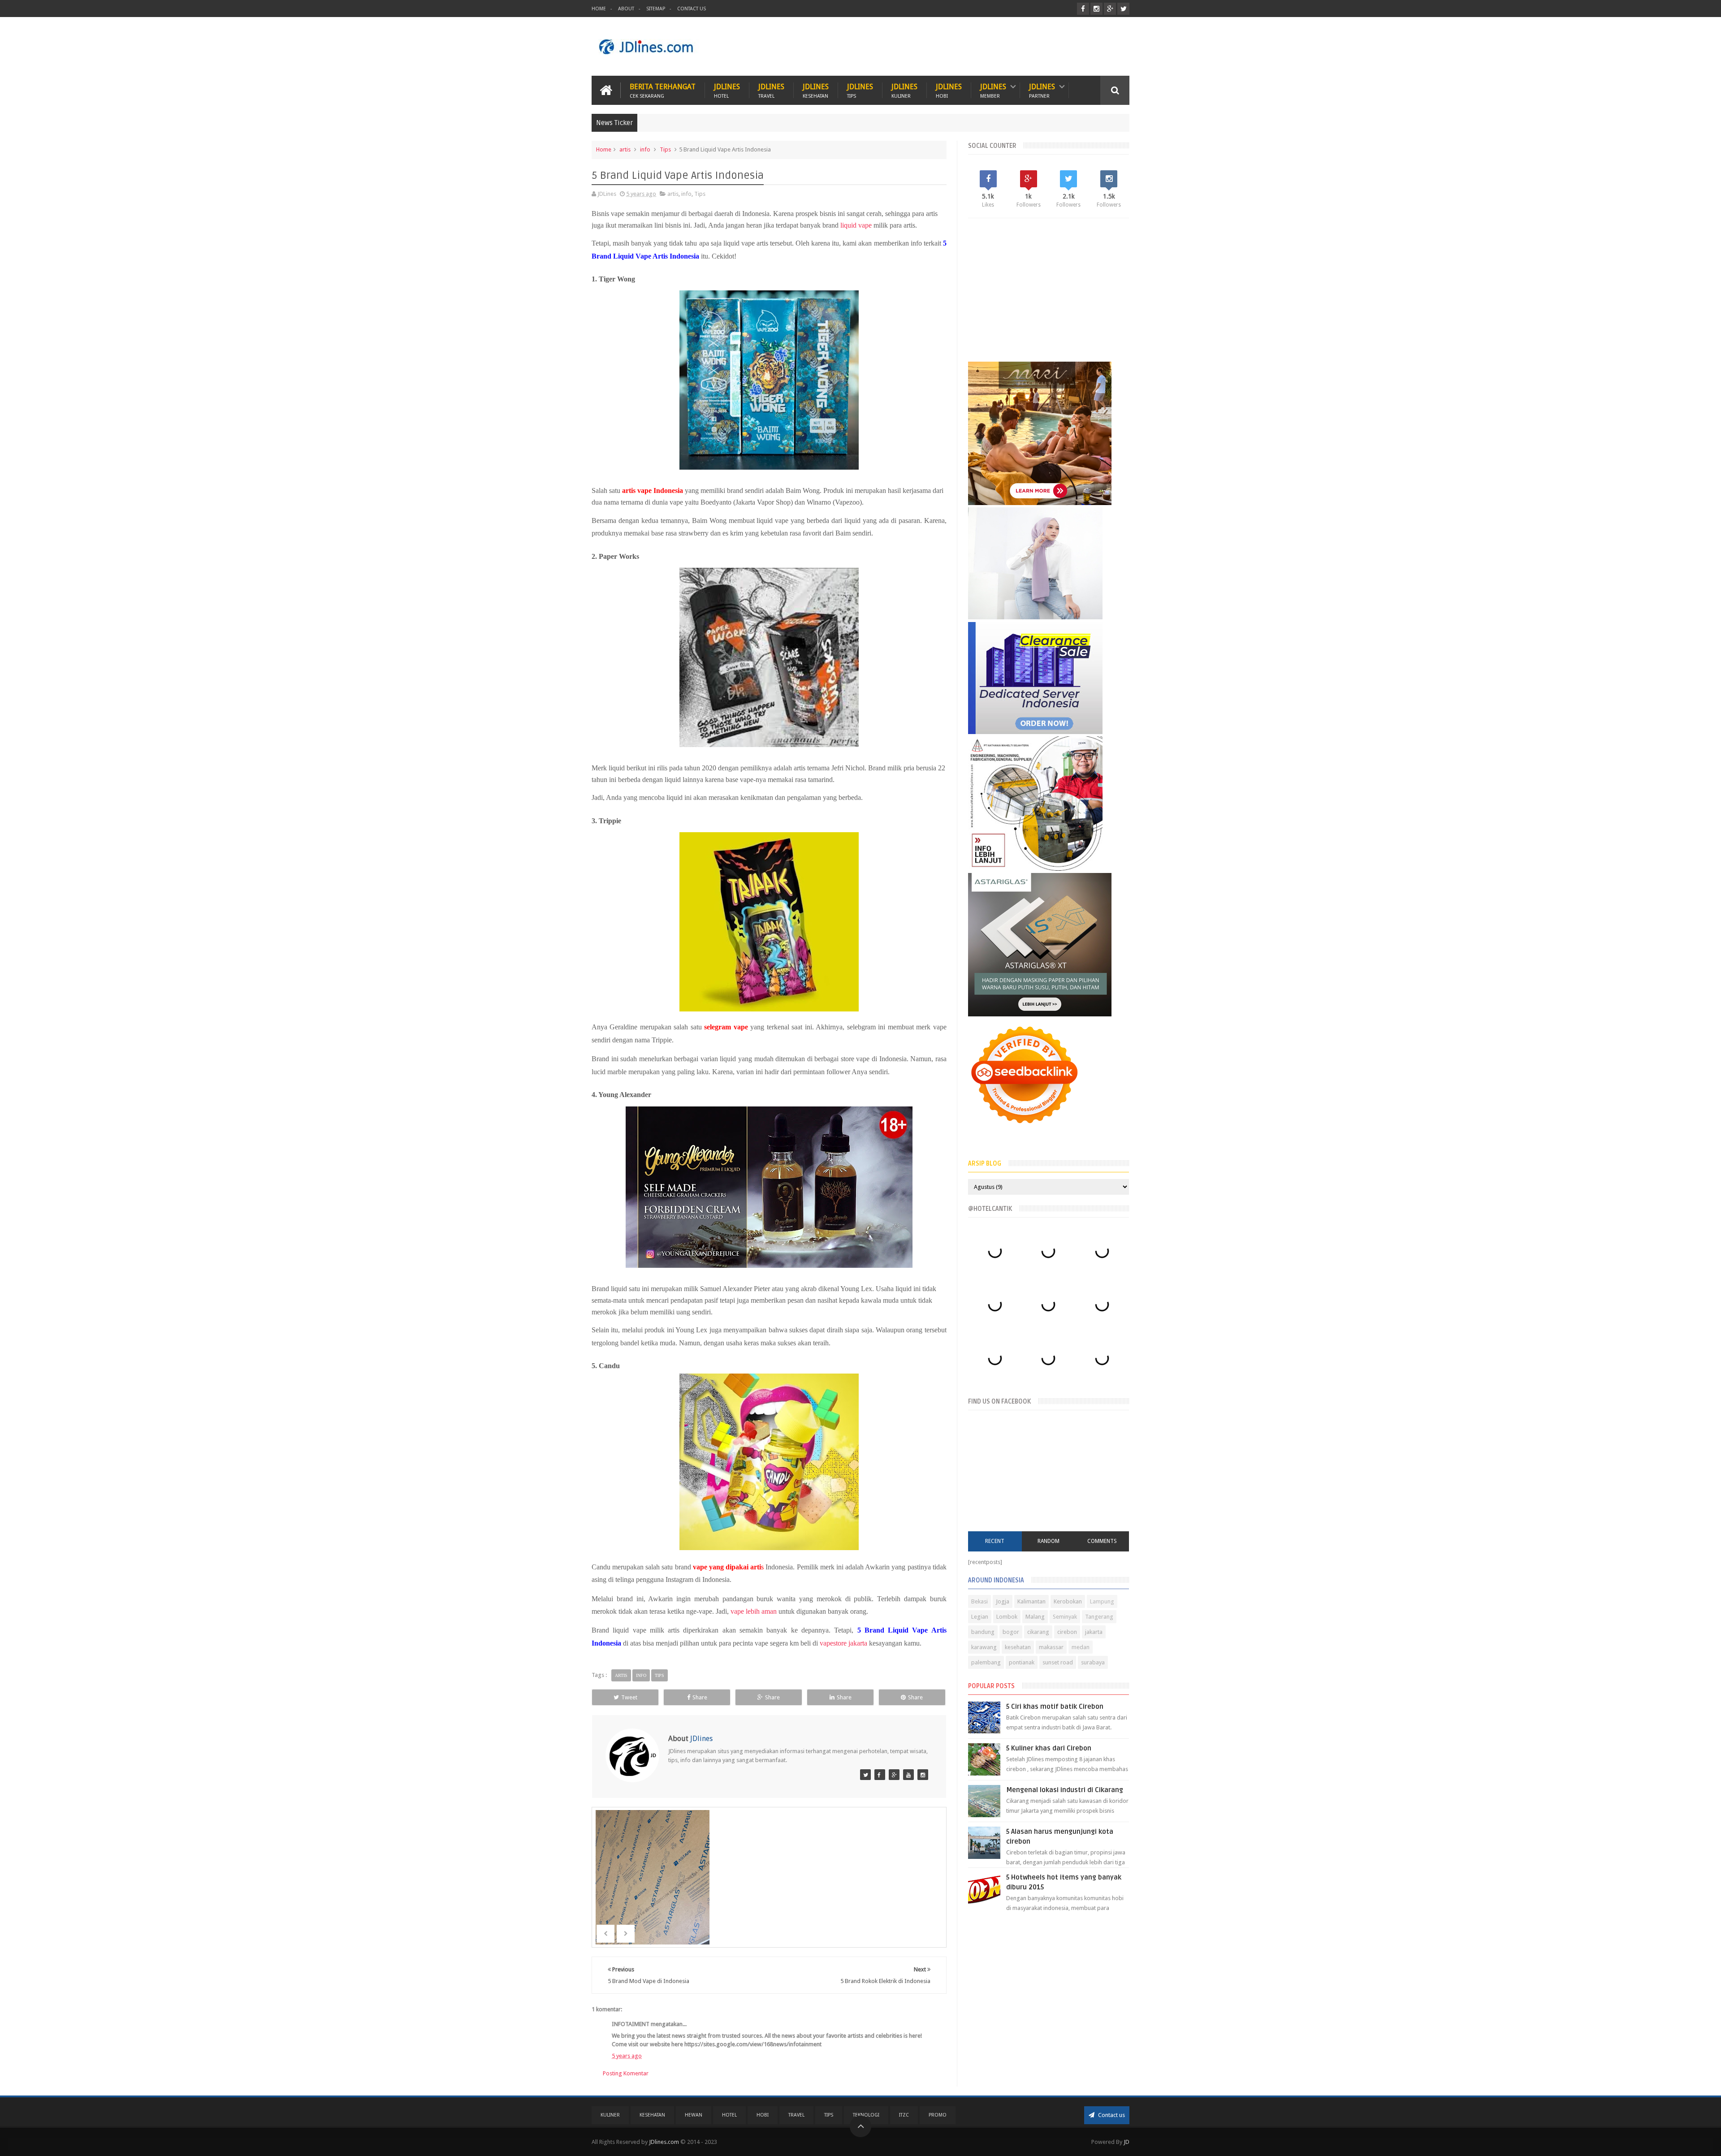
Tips (665, 149)
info (645, 149)
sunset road (1058, 1662)
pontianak (1022, 1662)
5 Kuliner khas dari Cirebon (1049, 1748)
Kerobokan (1068, 1601)
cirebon (1067, 1632)
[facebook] (1083, 9)
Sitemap (656, 9)
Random (1049, 1541)
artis (625, 149)
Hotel (729, 2115)
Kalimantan (1031, 1601)
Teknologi (866, 2115)
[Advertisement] (966, 47)
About (626, 9)
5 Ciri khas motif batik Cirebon (1055, 1707)
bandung (983, 1632)
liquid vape (856, 225)
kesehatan (1018, 1647)
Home (599, 9)
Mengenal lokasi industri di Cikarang (1065, 1790)
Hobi (763, 2115)
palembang (986, 1662)
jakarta (1094, 1632)
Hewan (694, 2115)
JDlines (727, 90)
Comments (1102, 1541)
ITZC (904, 2115)
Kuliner (610, 2115)
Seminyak (1065, 1617)
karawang (984, 1647)
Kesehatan (652, 2115)
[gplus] (1110, 9)
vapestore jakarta (843, 1643)
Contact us (1111, 2115)
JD (1126, 2142)
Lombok (1007, 1617)
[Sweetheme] (894, 1775)
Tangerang (1099, 1617)
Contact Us (692, 9)
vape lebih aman (754, 1611)
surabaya (1093, 1662)
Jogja (1003, 1601)
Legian (980, 1617)
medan (1081, 1647)
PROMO (938, 2115)
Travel (796, 2115)
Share (700, 1697)
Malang (1035, 1617)
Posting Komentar (626, 2073)
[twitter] (1123, 9)
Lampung (1102, 1601)
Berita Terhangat (663, 90)
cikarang (1038, 1632)
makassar (1051, 1647)
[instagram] (1096, 9)
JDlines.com (664, 2142)
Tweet (629, 1697)
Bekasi (979, 1601)
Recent (995, 1541)
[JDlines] (865, 1775)
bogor (1011, 1632)
